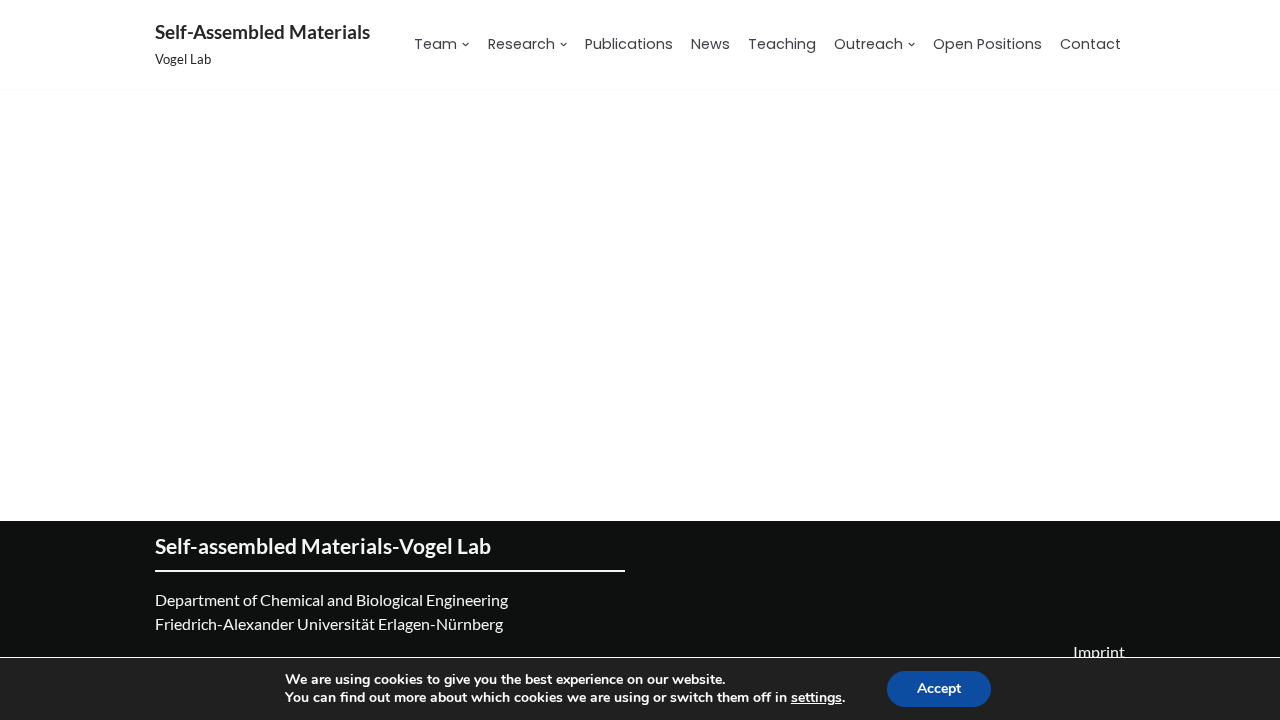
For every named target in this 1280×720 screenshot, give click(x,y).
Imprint (1099, 651)
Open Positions (987, 44)
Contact (1090, 44)
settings (816, 698)
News (710, 44)
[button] (465, 44)
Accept (939, 688)
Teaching (782, 44)
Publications (629, 44)
